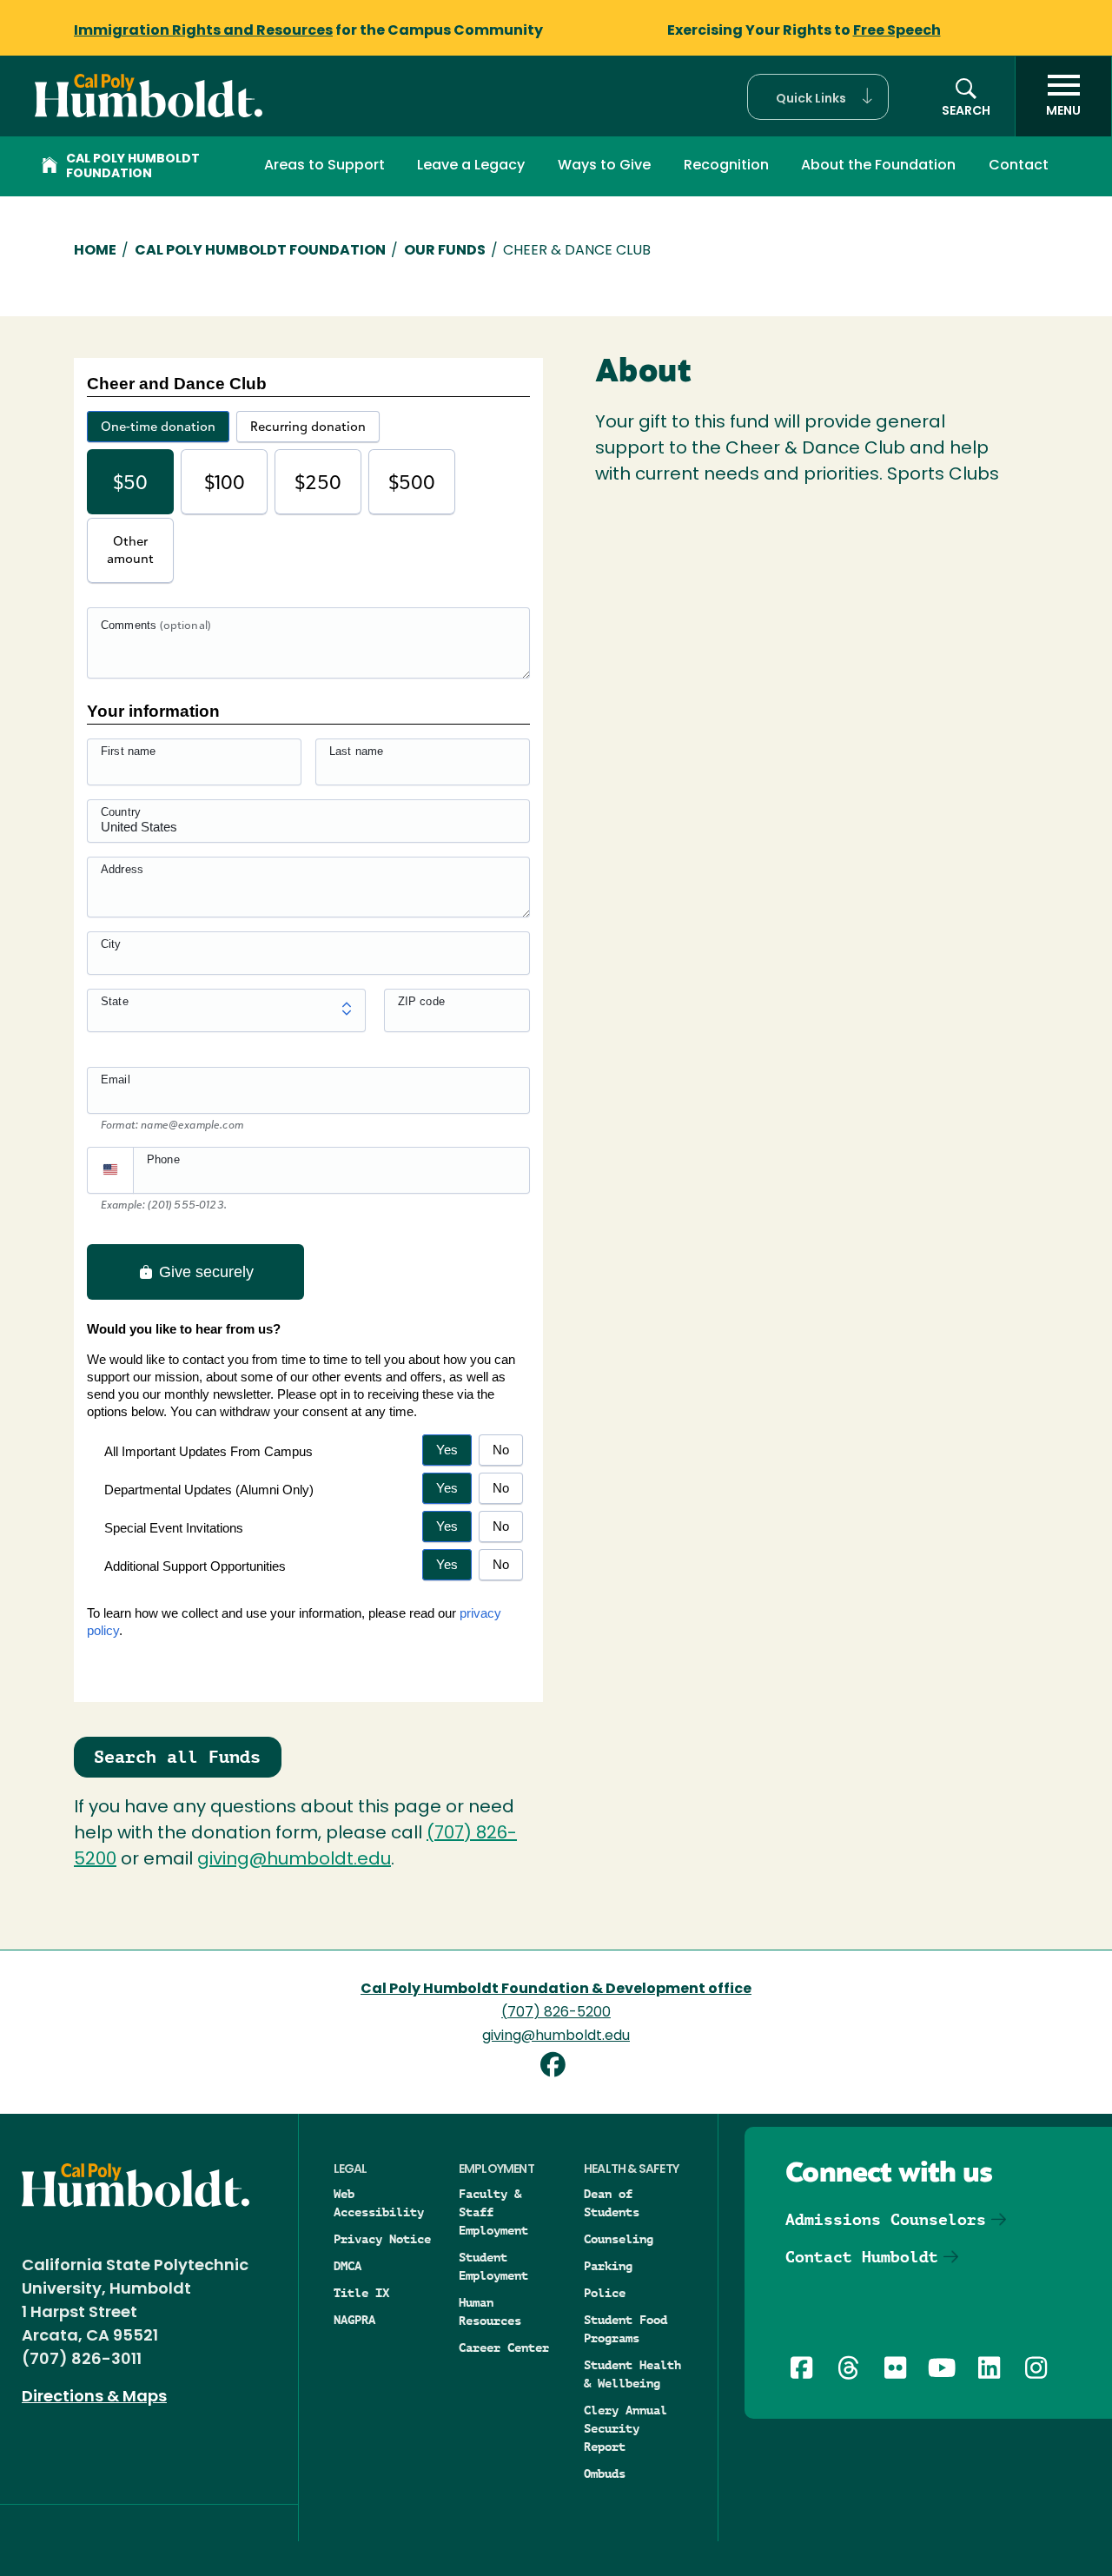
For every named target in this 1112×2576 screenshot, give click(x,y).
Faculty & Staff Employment (493, 2212)
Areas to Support (324, 166)
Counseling (619, 2239)
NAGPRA (354, 2320)
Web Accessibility (379, 2203)
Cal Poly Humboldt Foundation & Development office (556, 1990)
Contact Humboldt (862, 2257)
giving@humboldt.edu (294, 1860)
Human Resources (490, 2311)
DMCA (347, 2266)
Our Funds (445, 251)
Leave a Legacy (471, 166)
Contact (1019, 166)
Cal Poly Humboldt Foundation (133, 167)
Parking (608, 2266)
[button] (818, 97)
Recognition (726, 166)
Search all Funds (177, 1757)
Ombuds (605, 2473)
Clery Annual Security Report (625, 2428)
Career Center (504, 2348)
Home (95, 251)
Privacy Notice (382, 2239)
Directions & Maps (94, 2398)
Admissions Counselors (886, 2219)
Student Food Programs (625, 2329)
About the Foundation (878, 166)
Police (605, 2293)
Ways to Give (604, 166)
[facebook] (556, 2067)
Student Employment (493, 2266)
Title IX (361, 2293)
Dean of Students (612, 2203)
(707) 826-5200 (556, 2013)
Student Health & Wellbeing (632, 2374)
